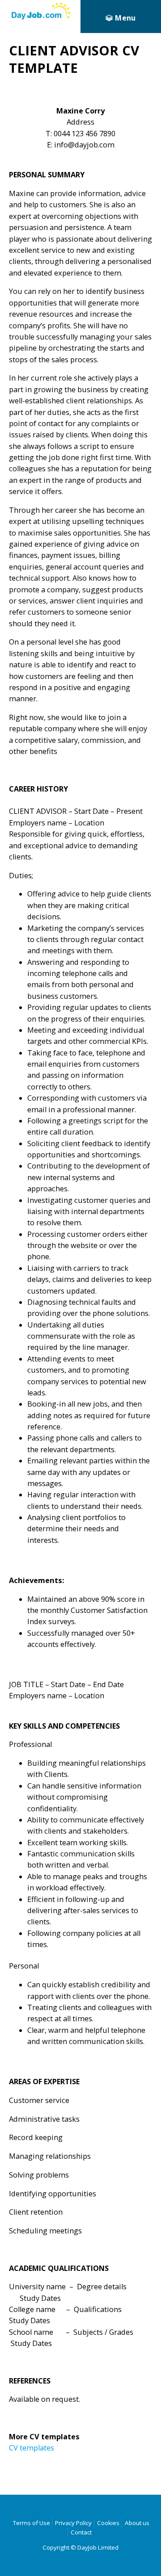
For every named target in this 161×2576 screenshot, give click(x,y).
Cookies (108, 2523)
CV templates (32, 2448)
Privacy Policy (73, 2523)
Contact (81, 2532)
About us (137, 2523)
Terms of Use (32, 2523)
